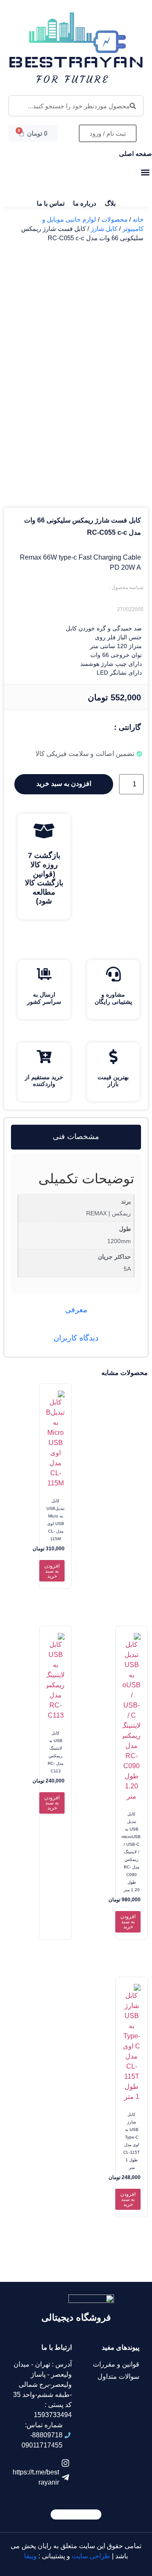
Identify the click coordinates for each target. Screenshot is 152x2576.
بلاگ (110, 203)
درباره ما (85, 203)
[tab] (76, 1137)
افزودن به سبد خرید (64, 784)
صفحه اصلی (136, 154)
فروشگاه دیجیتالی (76, 2317)
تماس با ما (51, 203)
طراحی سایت (91, 2556)
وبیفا (30, 2556)
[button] (145, 172)
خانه (138, 220)
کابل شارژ (104, 229)
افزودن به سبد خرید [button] (52, 1571)
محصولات (114, 220)
